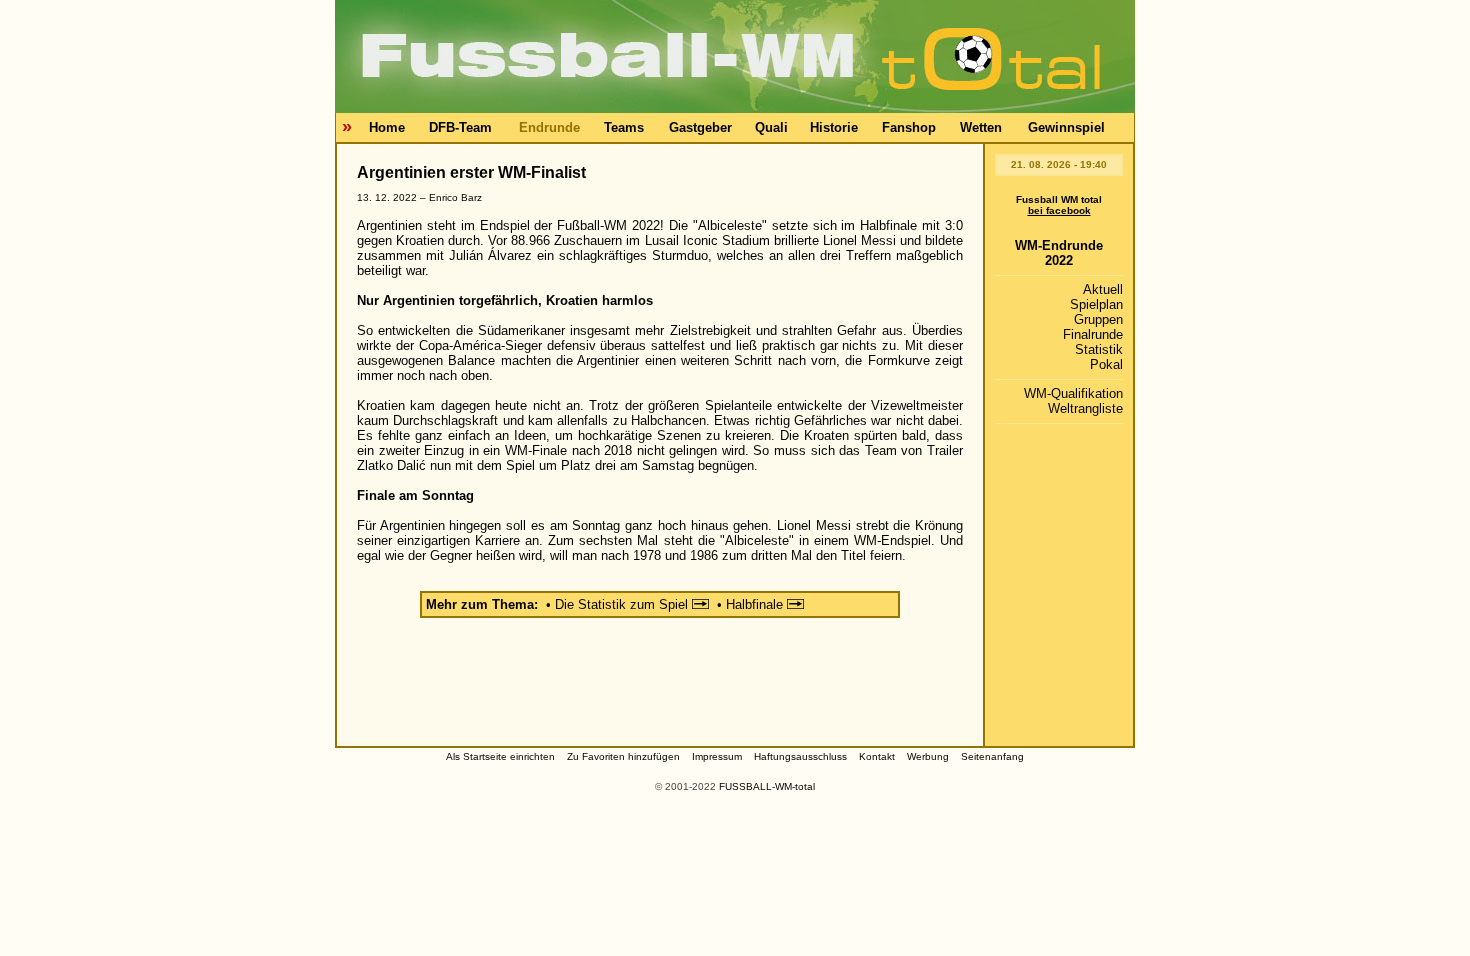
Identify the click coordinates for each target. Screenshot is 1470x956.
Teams (624, 127)
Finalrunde (1093, 334)
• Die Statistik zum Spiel (619, 604)
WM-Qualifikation (1073, 393)
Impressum (717, 756)
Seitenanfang (992, 756)
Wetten (981, 127)
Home (387, 127)
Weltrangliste (1085, 408)
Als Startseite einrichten (500, 756)
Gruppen (1098, 319)
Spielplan (1096, 304)
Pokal (1106, 364)
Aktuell (1103, 289)
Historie (834, 127)
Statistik (1099, 349)
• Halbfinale (752, 604)
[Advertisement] (660, 686)
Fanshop (909, 127)
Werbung (928, 756)
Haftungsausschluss (800, 756)
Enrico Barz (455, 197)
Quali (771, 127)
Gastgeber (700, 127)
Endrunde (549, 127)
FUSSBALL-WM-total (767, 786)
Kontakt (877, 756)
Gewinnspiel (1066, 127)
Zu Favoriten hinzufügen (623, 756)
